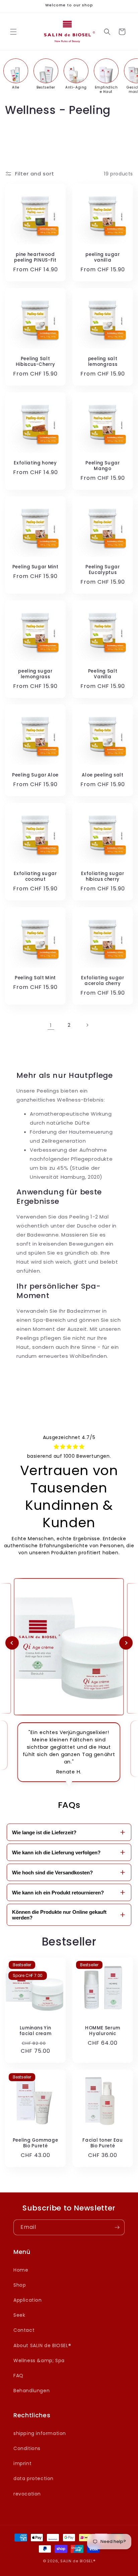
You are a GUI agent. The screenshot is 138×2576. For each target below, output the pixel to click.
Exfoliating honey (35, 463)
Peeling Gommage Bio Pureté (36, 2143)
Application (28, 2300)
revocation (27, 2494)
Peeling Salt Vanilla (103, 674)
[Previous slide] (12, 1643)
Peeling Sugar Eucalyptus (103, 570)
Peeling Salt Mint (35, 978)
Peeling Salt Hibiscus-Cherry (36, 362)
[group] (16, 74)
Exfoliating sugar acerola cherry (102, 981)
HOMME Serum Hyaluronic (103, 2031)
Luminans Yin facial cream (36, 2031)
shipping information (40, 2433)
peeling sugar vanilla (103, 258)
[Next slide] (126, 1643)
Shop (20, 2285)
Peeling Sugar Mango (103, 466)
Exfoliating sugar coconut (35, 877)
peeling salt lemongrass (103, 362)
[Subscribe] (117, 2227)
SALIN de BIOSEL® (78, 2561)
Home (21, 2270)
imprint (22, 2463)
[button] (13, 32)
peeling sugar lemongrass (35, 674)
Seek (19, 2315)
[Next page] (87, 1025)
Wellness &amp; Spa (39, 2360)
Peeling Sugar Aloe (35, 775)
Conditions (27, 2448)
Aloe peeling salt (102, 775)
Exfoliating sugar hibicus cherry (102, 877)
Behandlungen (31, 2391)
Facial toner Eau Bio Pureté (103, 2143)
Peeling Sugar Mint (36, 567)
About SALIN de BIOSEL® (42, 2345)
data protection (33, 2478)
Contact (24, 2330)
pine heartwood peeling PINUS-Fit (35, 258)
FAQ (18, 2376)
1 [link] (51, 1025)
